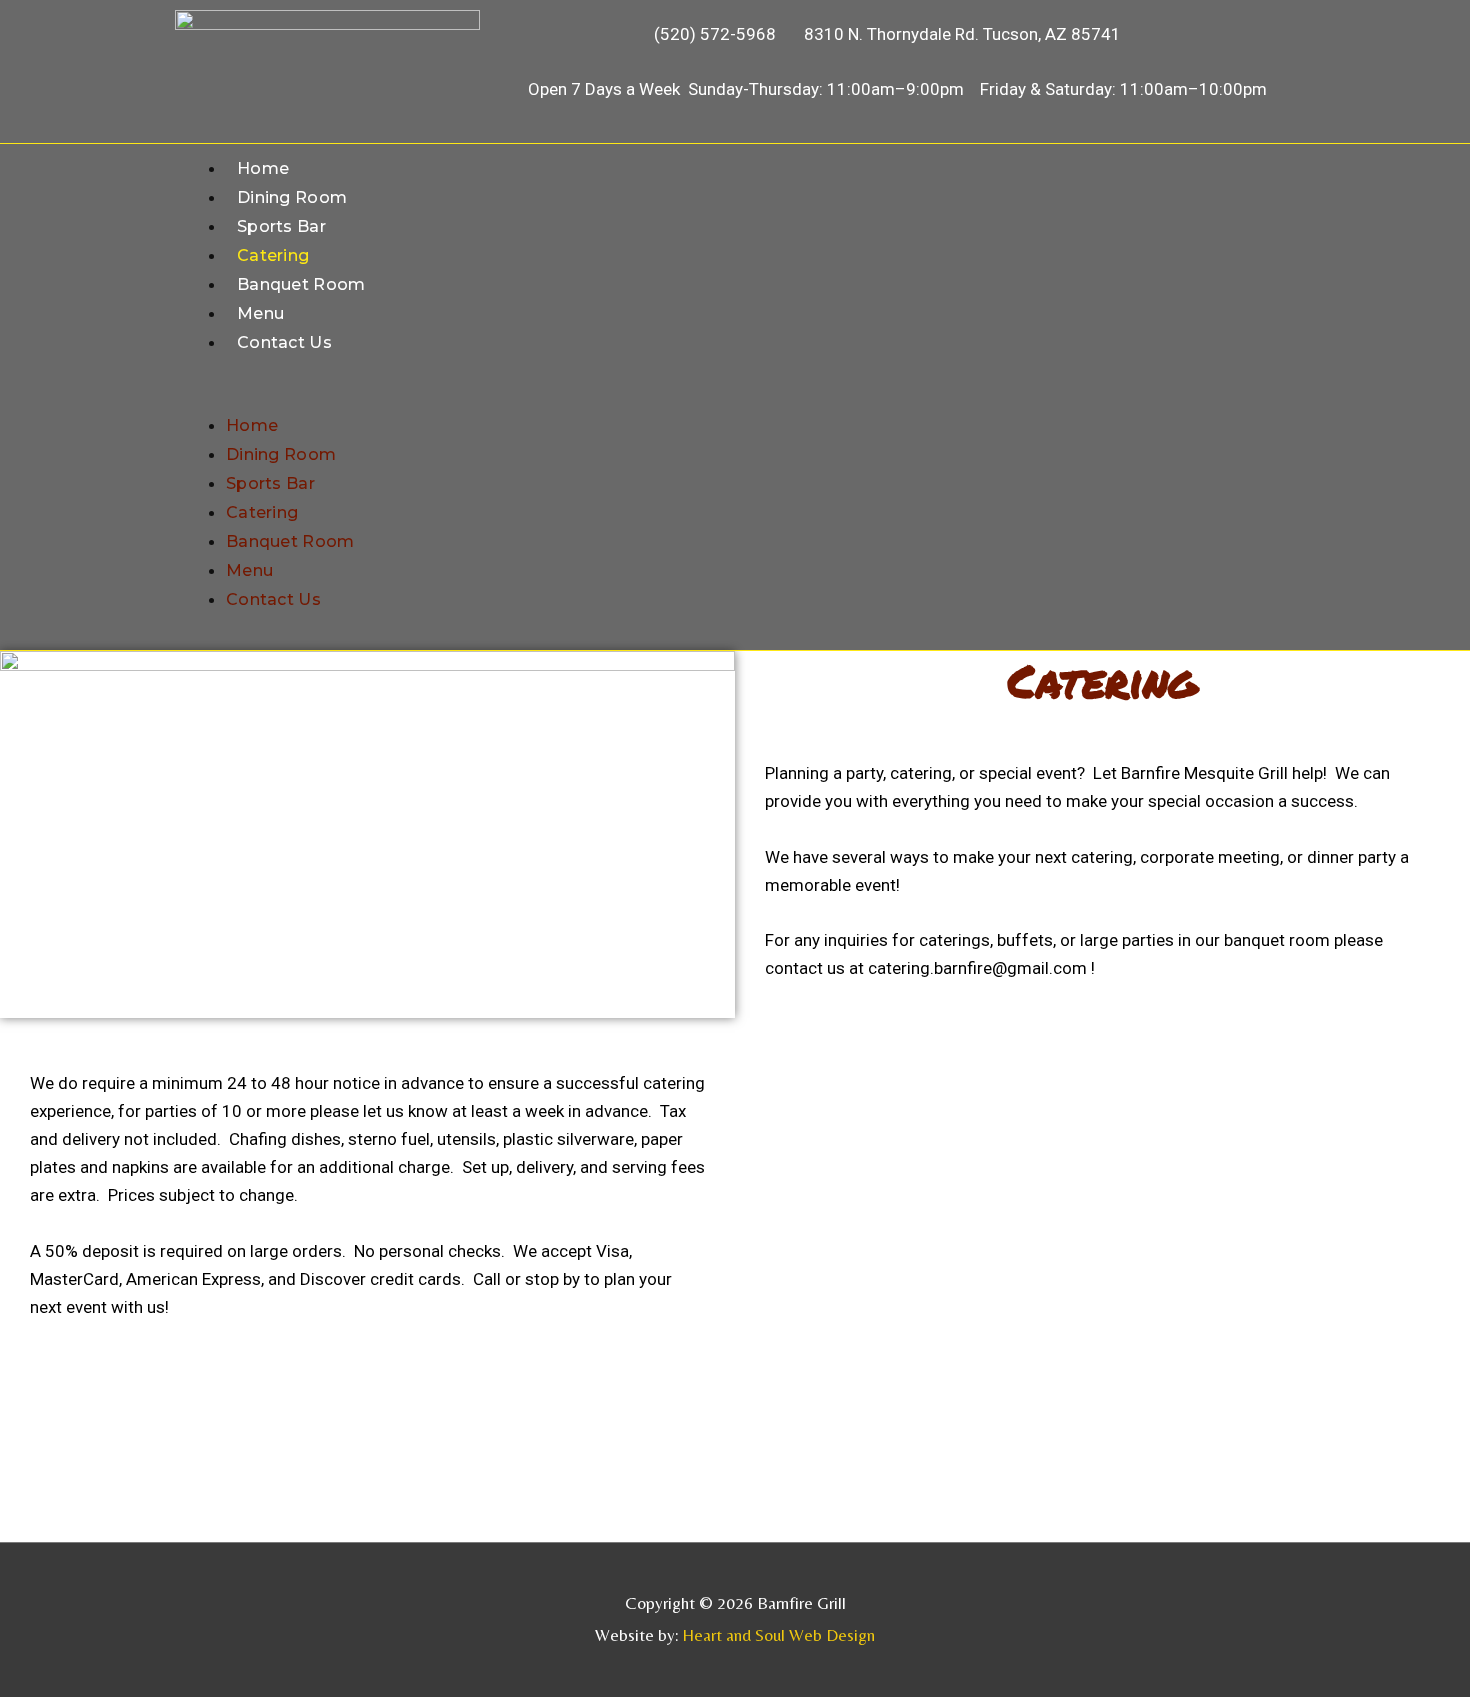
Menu (260, 313)
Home (263, 168)
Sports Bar (281, 226)
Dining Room (292, 197)
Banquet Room (301, 284)
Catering (273, 255)
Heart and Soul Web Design (778, 1635)
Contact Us (284, 342)
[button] (735, 397)
